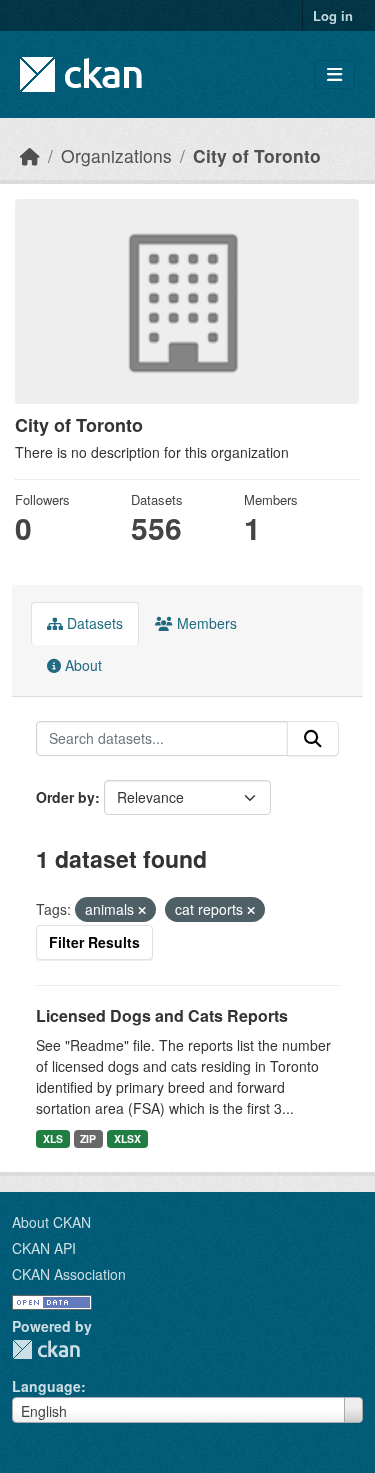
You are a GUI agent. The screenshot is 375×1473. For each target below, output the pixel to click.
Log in (333, 15)
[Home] (30, 155)
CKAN (46, 1349)
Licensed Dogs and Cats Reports (162, 1015)
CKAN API (44, 1248)
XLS (53, 1138)
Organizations (116, 155)
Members (205, 623)
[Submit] (313, 739)
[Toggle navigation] (334, 74)
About (81, 665)
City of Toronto (257, 155)
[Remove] (142, 910)
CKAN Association (69, 1274)
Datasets (93, 623)
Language (46, 1386)
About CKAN (51, 1222)
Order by (65, 797)
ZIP (88, 1138)
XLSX (127, 1138)
